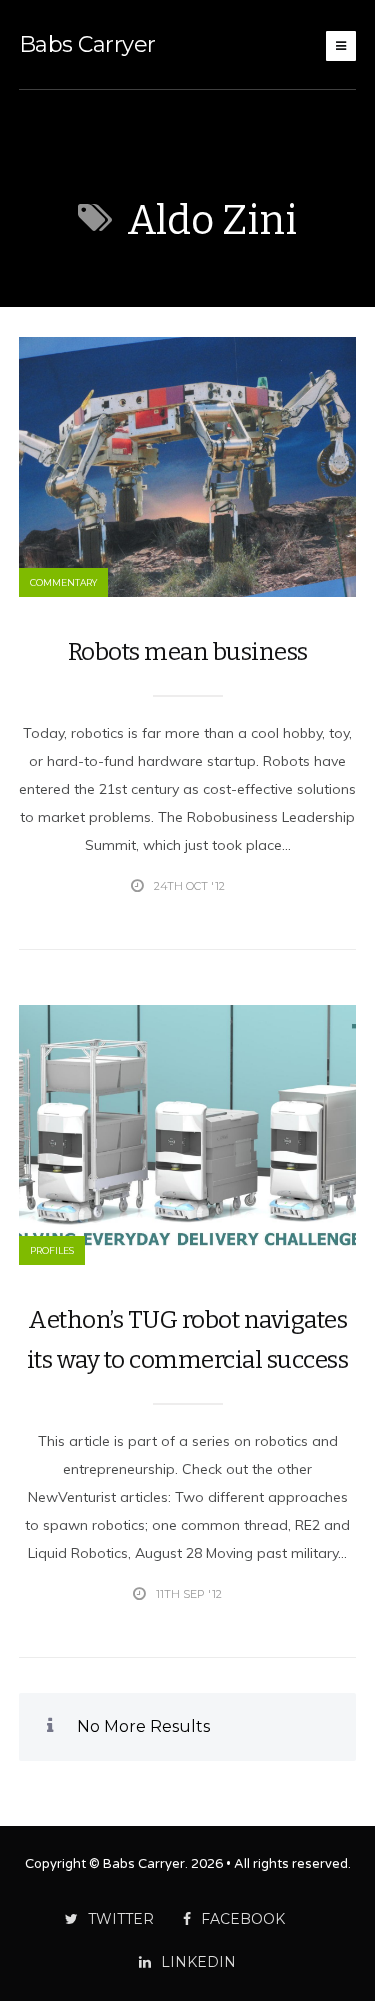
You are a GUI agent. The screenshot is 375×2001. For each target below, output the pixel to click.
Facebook (243, 1919)
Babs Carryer (87, 44)
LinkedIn (198, 1962)
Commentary (63, 582)
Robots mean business (188, 652)
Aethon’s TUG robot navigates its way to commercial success (188, 1340)
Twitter (121, 1919)
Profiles (52, 1250)
